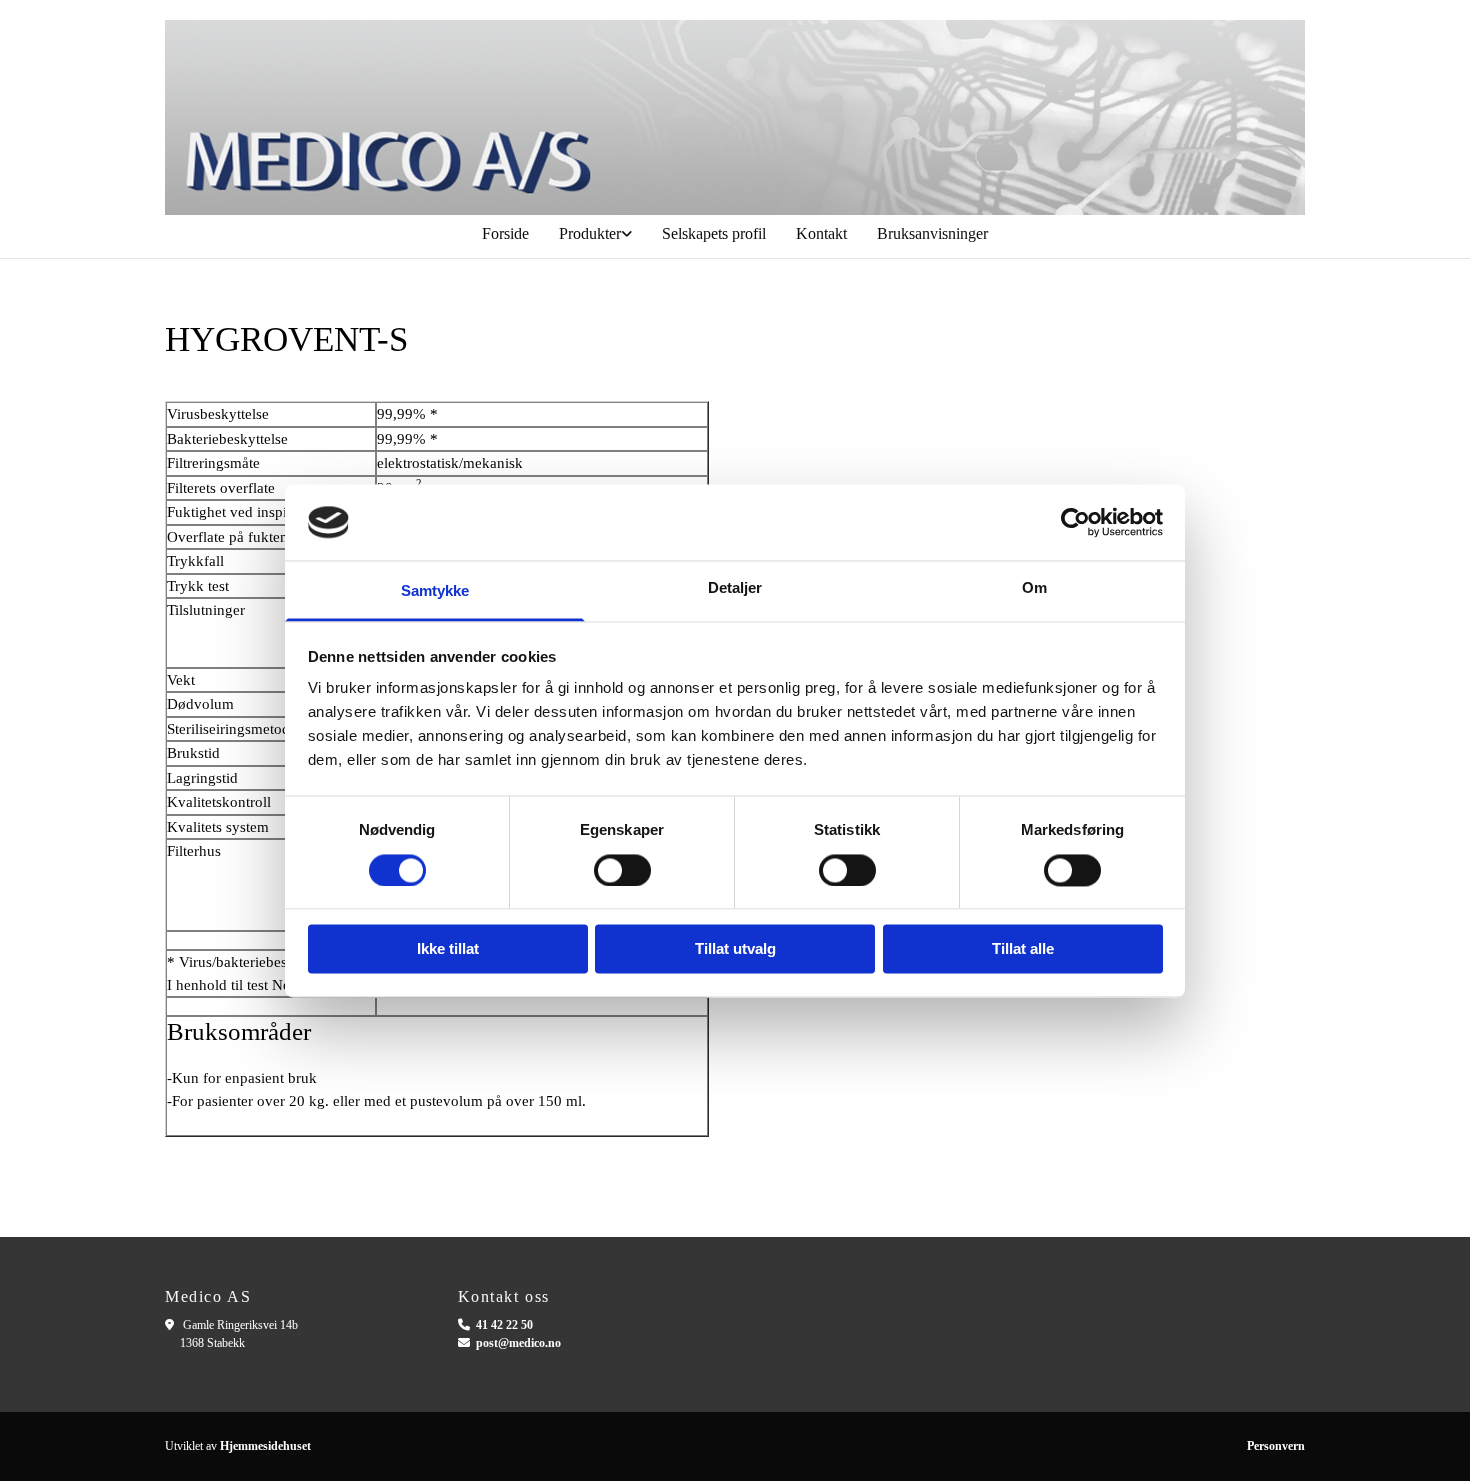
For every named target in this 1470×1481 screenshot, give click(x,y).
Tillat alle (1023, 949)
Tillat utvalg (735, 949)
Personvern (1276, 1446)
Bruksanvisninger (932, 233)
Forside (505, 233)
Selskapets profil (714, 233)
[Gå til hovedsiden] (735, 117)
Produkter (590, 233)
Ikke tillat (448, 949)
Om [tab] (1034, 588)
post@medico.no (518, 1343)
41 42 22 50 (504, 1325)
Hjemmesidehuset (265, 1446)
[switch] (622, 870)
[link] (595, 234)
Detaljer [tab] (735, 588)
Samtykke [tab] (435, 591)
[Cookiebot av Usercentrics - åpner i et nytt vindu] (1075, 522)
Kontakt (821, 233)
